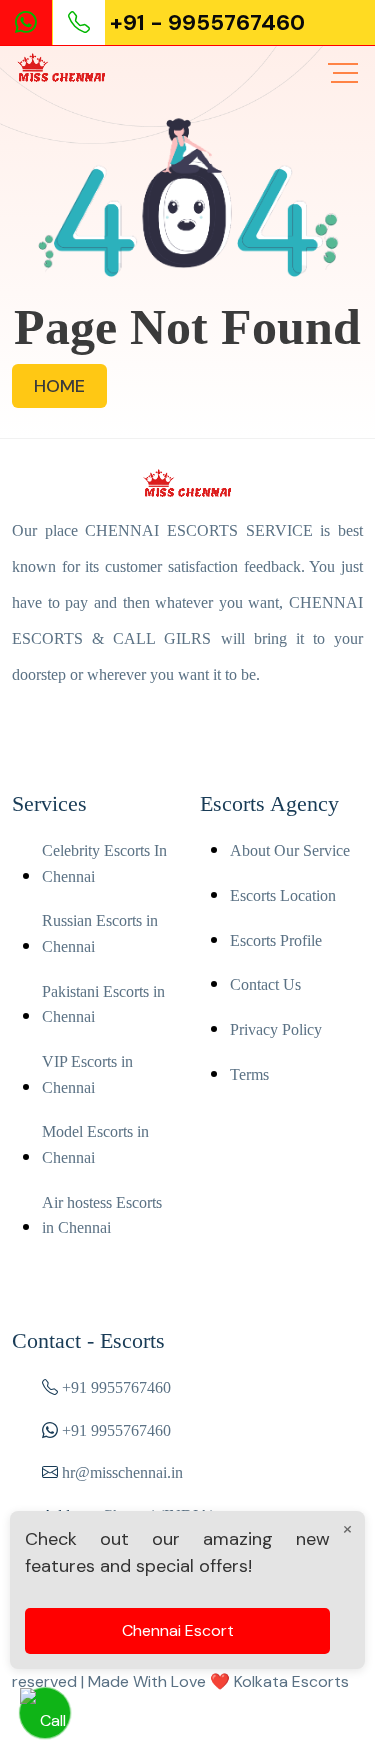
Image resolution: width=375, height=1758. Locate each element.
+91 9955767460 (116, 1387)
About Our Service (290, 850)
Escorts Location (283, 895)
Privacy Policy (276, 1029)
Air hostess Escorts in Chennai (102, 1215)
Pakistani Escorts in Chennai (103, 1004)
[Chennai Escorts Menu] (343, 73)
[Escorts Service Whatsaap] (34, 22)
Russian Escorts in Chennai (100, 933)
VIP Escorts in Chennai (87, 1074)
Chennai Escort (178, 1630)
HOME (59, 386)
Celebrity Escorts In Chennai (104, 863)
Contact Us (265, 984)
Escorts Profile (276, 940)
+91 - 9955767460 (207, 22)
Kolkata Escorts (291, 1681)
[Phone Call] (81, 22)
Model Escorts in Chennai (95, 1144)
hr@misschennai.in (120, 1472)
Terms (249, 1074)
